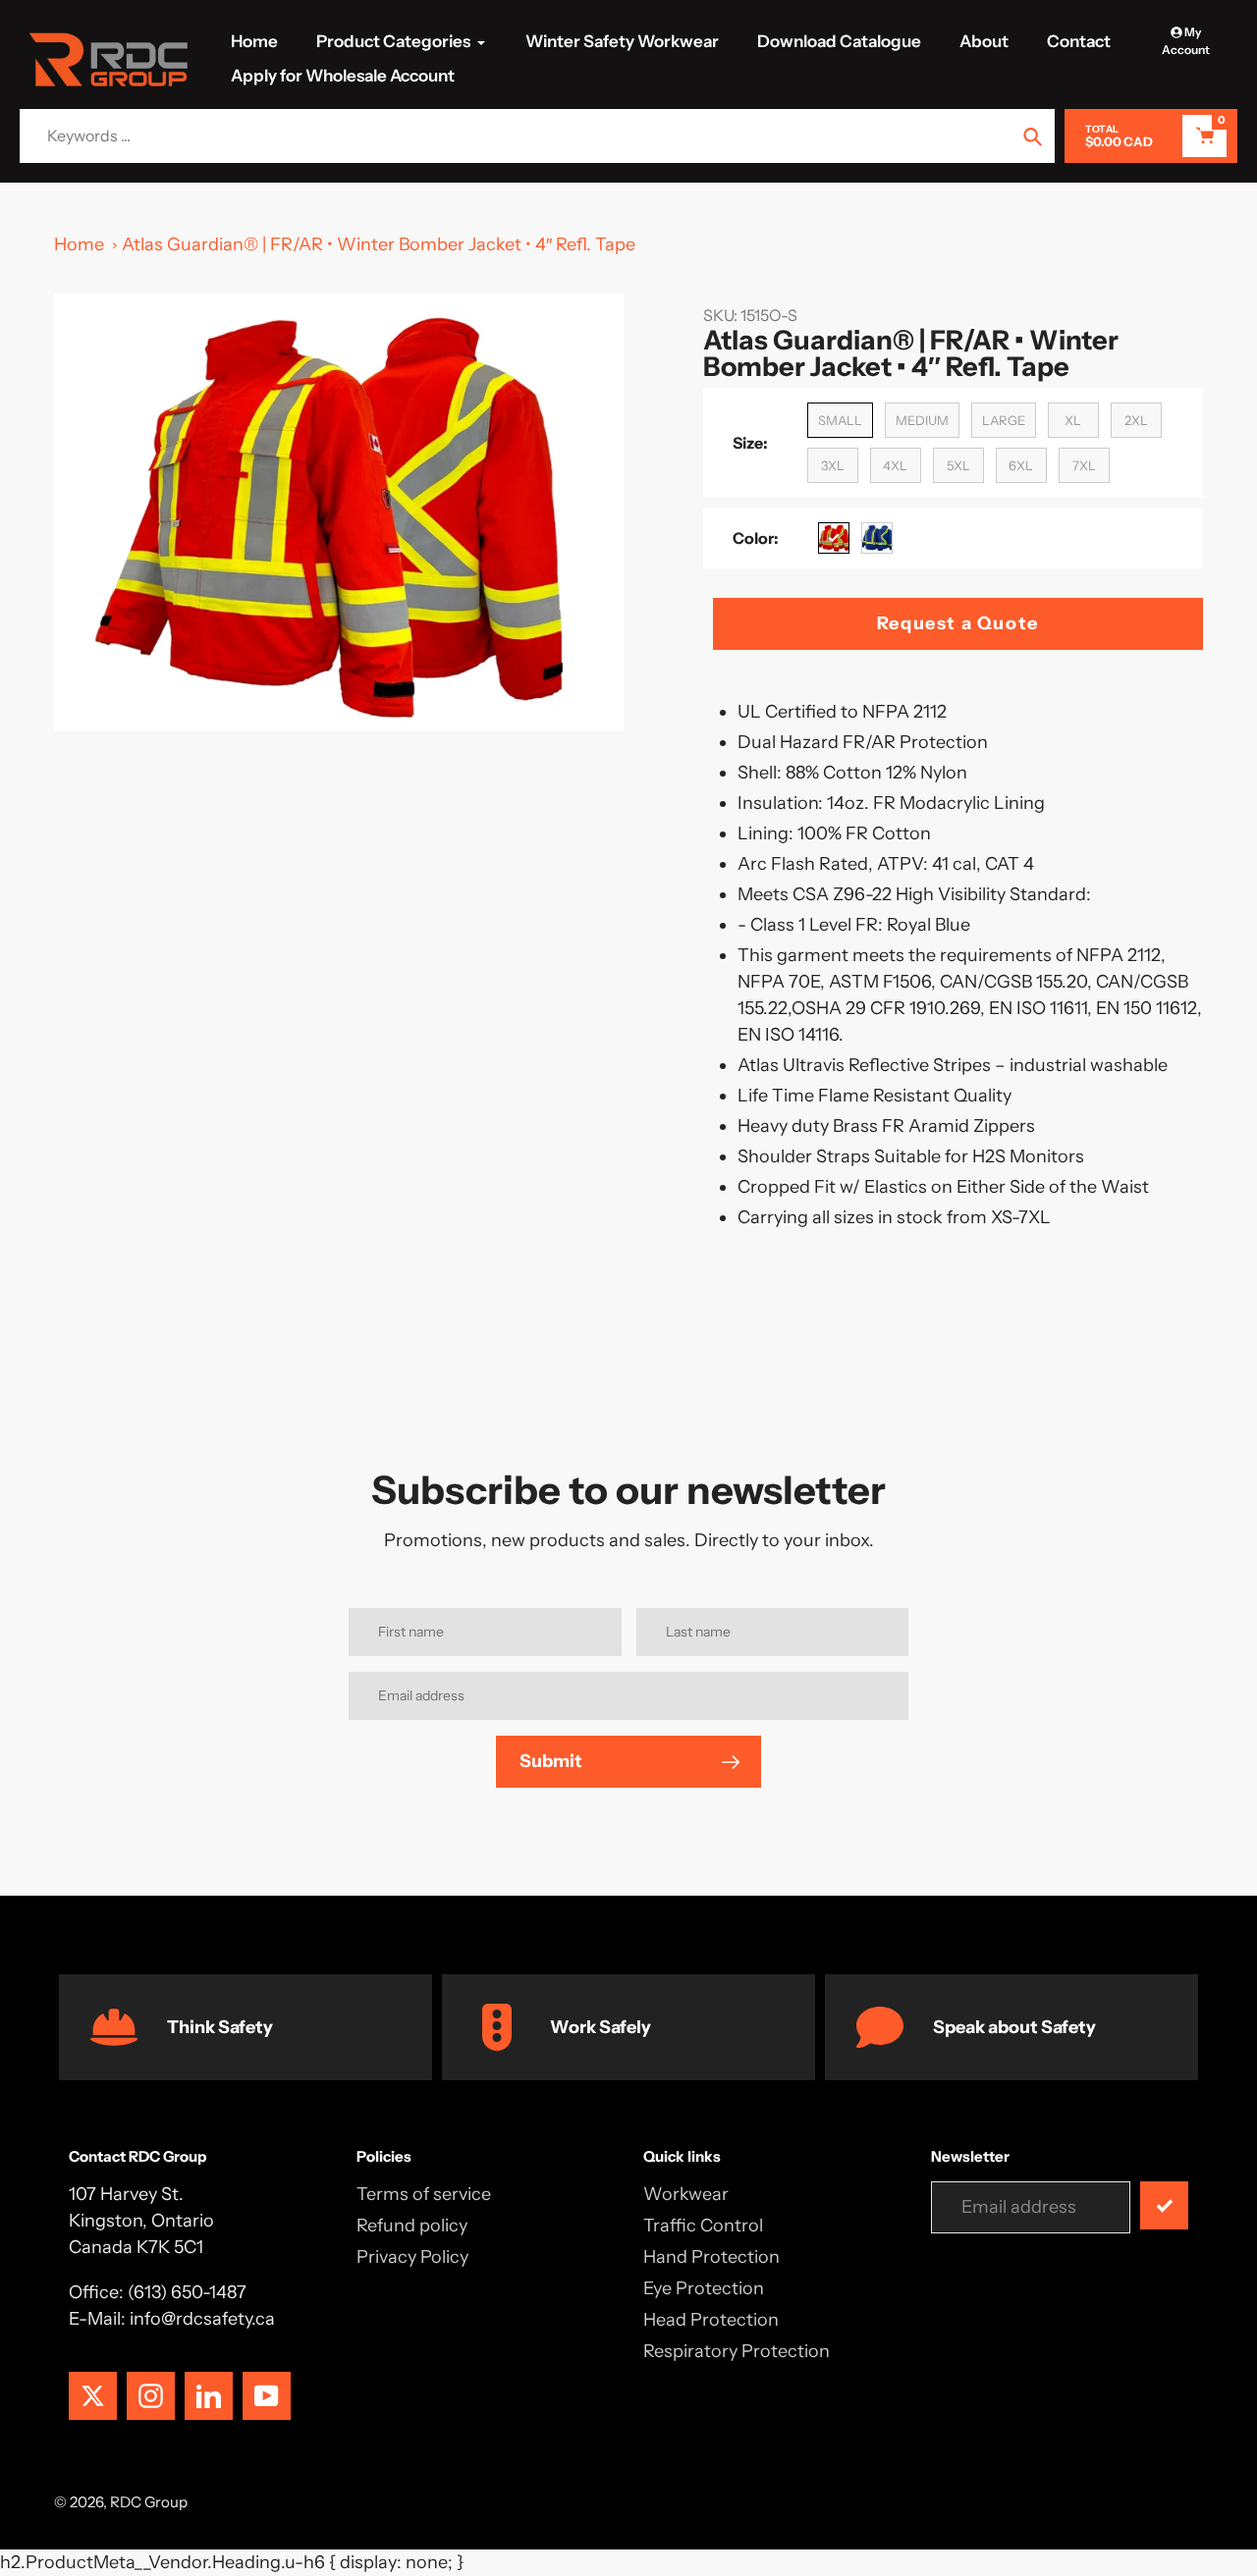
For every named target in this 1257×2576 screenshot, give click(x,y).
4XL (895, 465)
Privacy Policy (412, 2257)
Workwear (686, 2194)
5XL (958, 465)
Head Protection (711, 2320)
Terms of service (424, 2194)
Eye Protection (704, 2288)
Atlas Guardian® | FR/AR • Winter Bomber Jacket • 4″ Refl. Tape (379, 244)
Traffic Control (703, 2226)
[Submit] (1164, 2205)
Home (79, 244)
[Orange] (834, 538)
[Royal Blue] (877, 538)
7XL (1084, 465)
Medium (922, 420)
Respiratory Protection (737, 2351)
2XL (1136, 420)
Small (840, 420)
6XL (1021, 465)
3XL (833, 465)
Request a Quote (958, 623)
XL (1073, 420)
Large (1004, 420)
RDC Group (149, 2502)
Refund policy (412, 2226)
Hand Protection (711, 2257)
